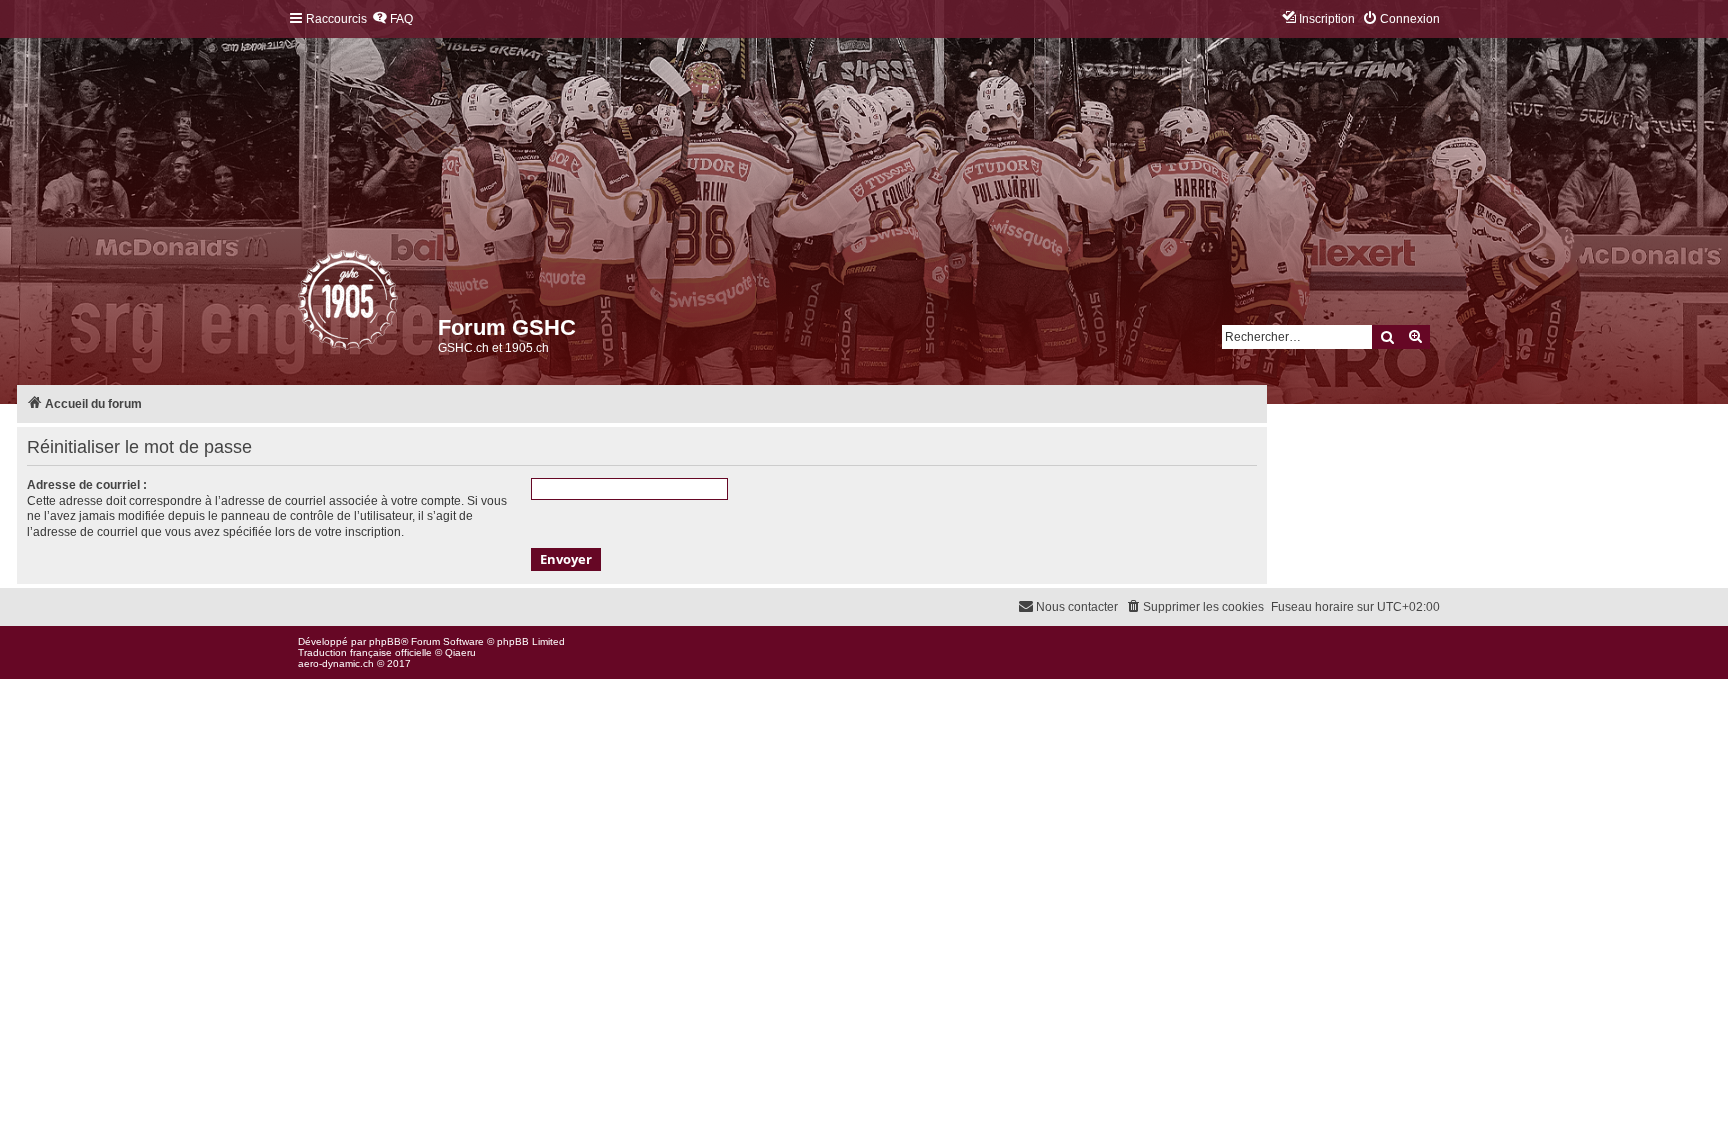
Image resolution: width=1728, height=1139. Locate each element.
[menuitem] (392, 19)
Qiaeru (460, 652)
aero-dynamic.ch (336, 663)
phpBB (385, 641)
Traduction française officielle (365, 652)
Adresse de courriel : (87, 485)
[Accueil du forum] (299, 305)
